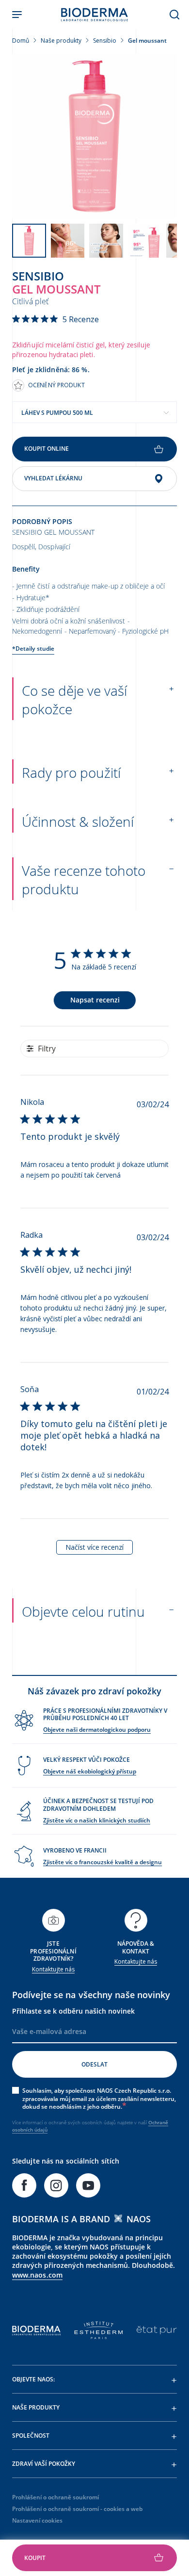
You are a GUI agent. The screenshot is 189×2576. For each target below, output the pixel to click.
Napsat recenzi (95, 1000)
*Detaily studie (33, 648)
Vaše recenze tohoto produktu (84, 880)
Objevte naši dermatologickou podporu (97, 1730)
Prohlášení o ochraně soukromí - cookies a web (77, 2509)
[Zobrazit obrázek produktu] (94, 136)
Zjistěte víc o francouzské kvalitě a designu (102, 1862)
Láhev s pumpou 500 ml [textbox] (57, 413)
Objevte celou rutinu (83, 1611)
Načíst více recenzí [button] (94, 1547)
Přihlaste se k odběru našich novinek (73, 2011)
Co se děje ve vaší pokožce (74, 700)
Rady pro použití (71, 772)
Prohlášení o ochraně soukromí (55, 2497)
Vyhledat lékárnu (53, 478)
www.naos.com (37, 2275)
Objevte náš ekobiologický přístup (90, 1771)
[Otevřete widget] (94, 2558)
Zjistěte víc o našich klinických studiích (97, 1820)
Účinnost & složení (78, 821)
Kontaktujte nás (53, 1969)
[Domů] (94, 15)
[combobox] (94, 412)
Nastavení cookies (37, 2520)
